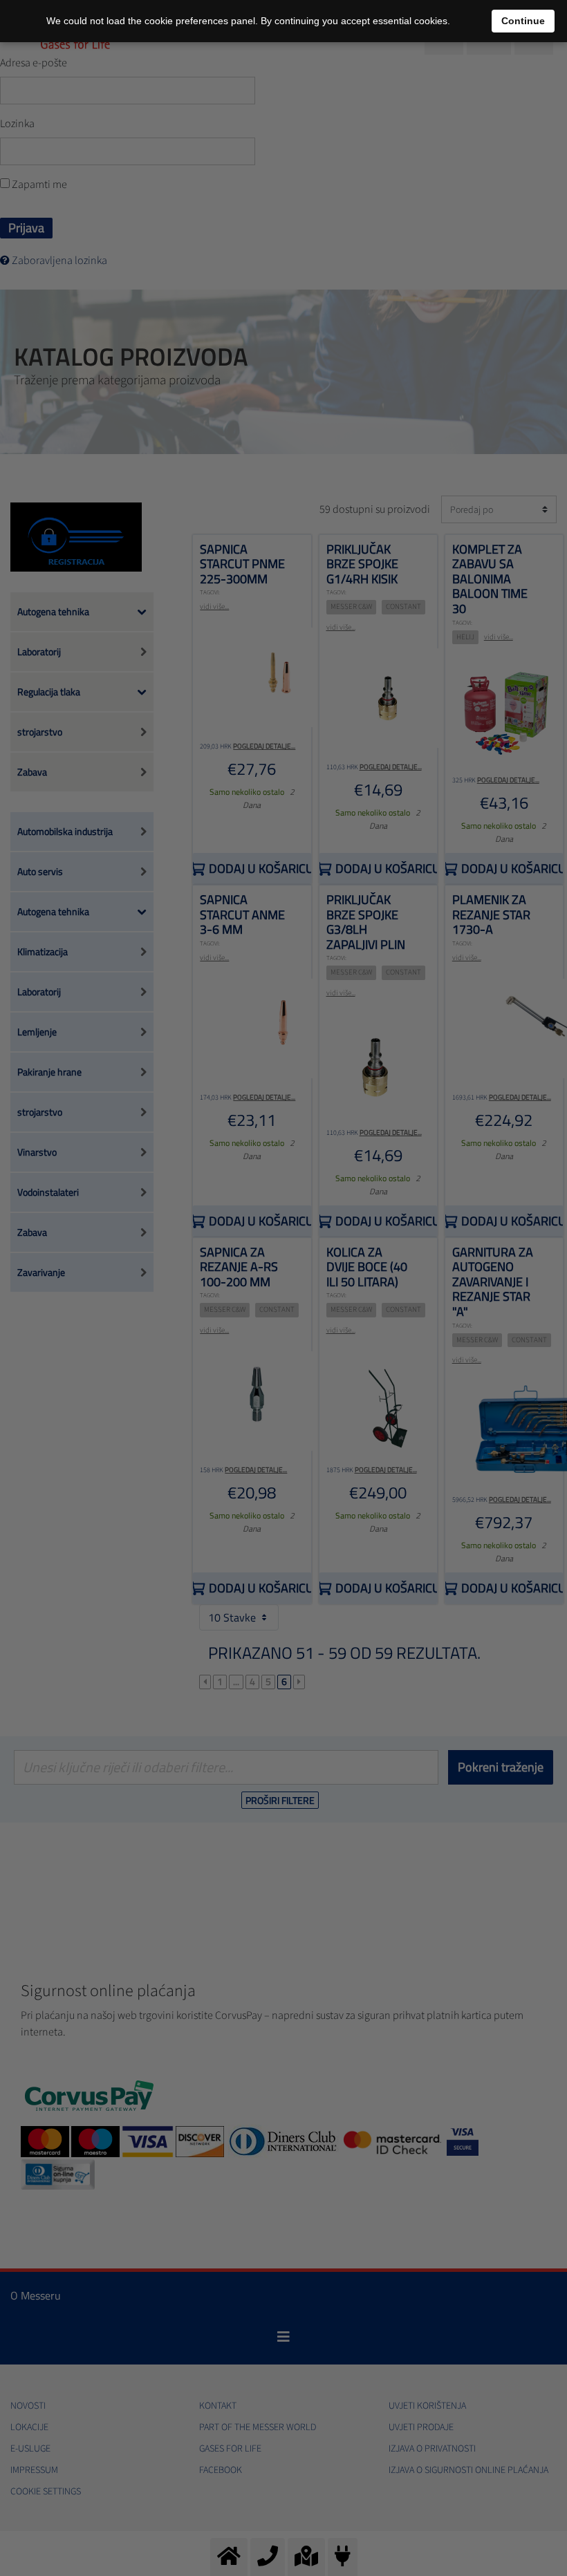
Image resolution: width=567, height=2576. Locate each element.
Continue (523, 21)
